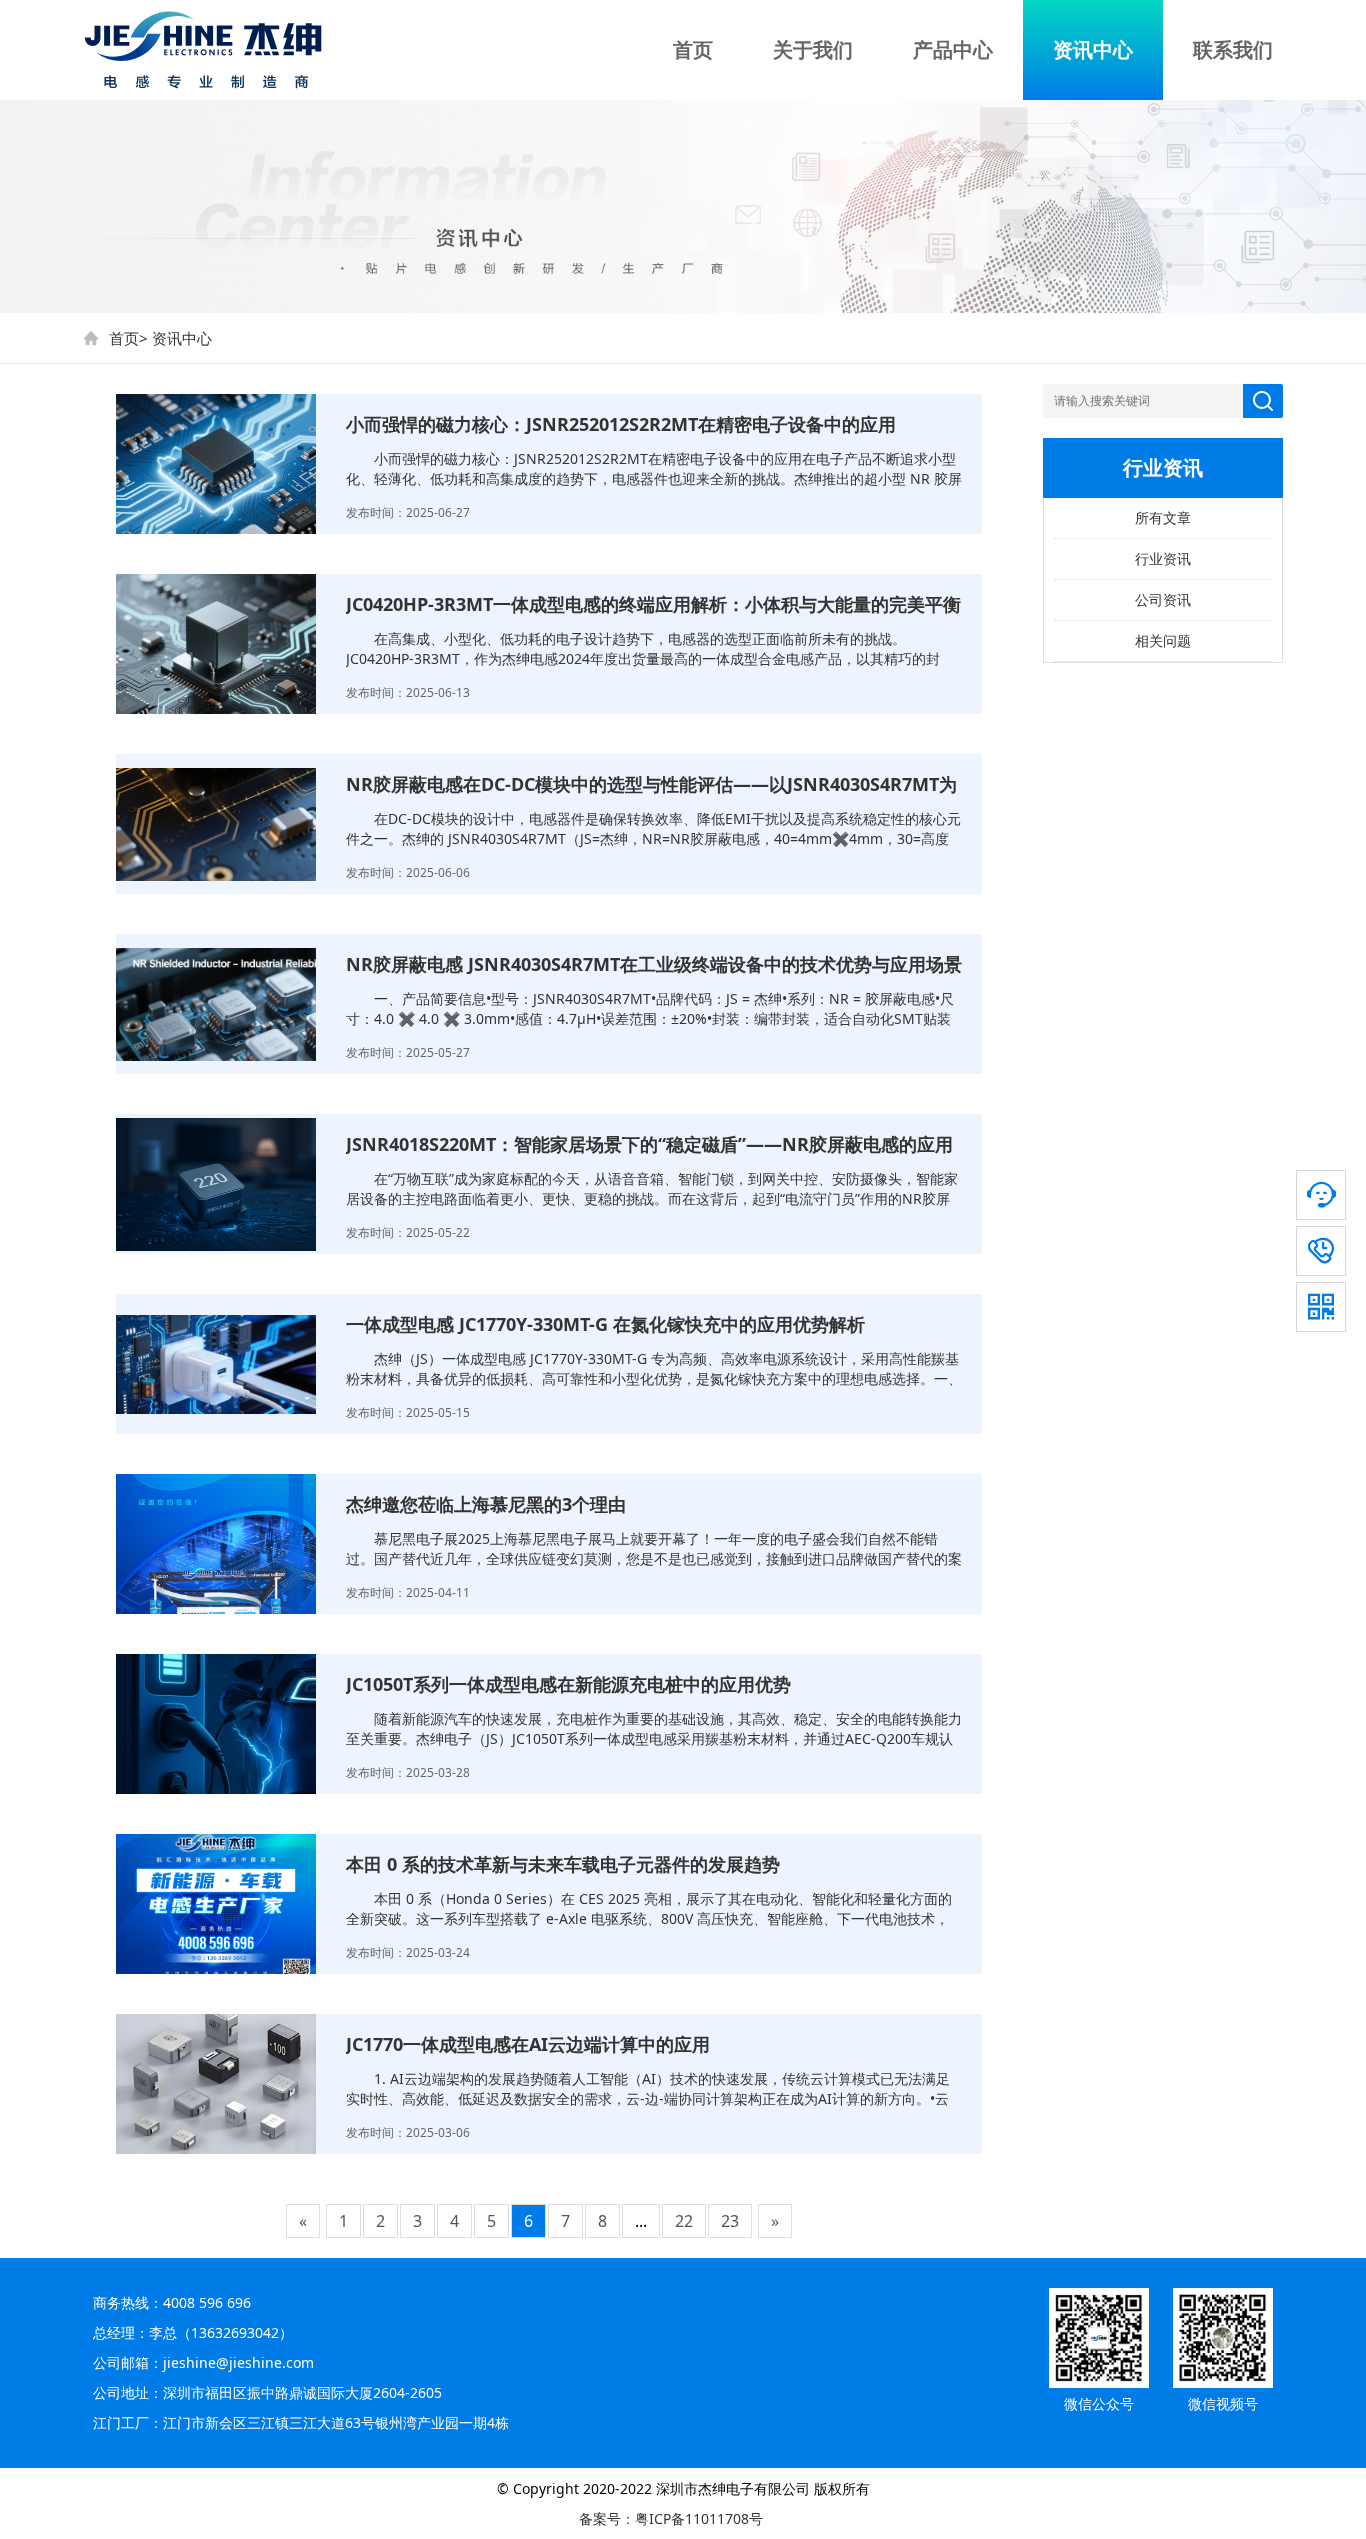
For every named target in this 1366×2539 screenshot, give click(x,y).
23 (730, 2221)
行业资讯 (1163, 558)
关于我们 (813, 49)
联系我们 (1233, 49)
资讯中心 (1093, 49)
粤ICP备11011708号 (699, 2518)
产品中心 (953, 49)
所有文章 (1163, 517)
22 (684, 2221)
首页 (693, 49)
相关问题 (1163, 640)
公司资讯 (1163, 599)
